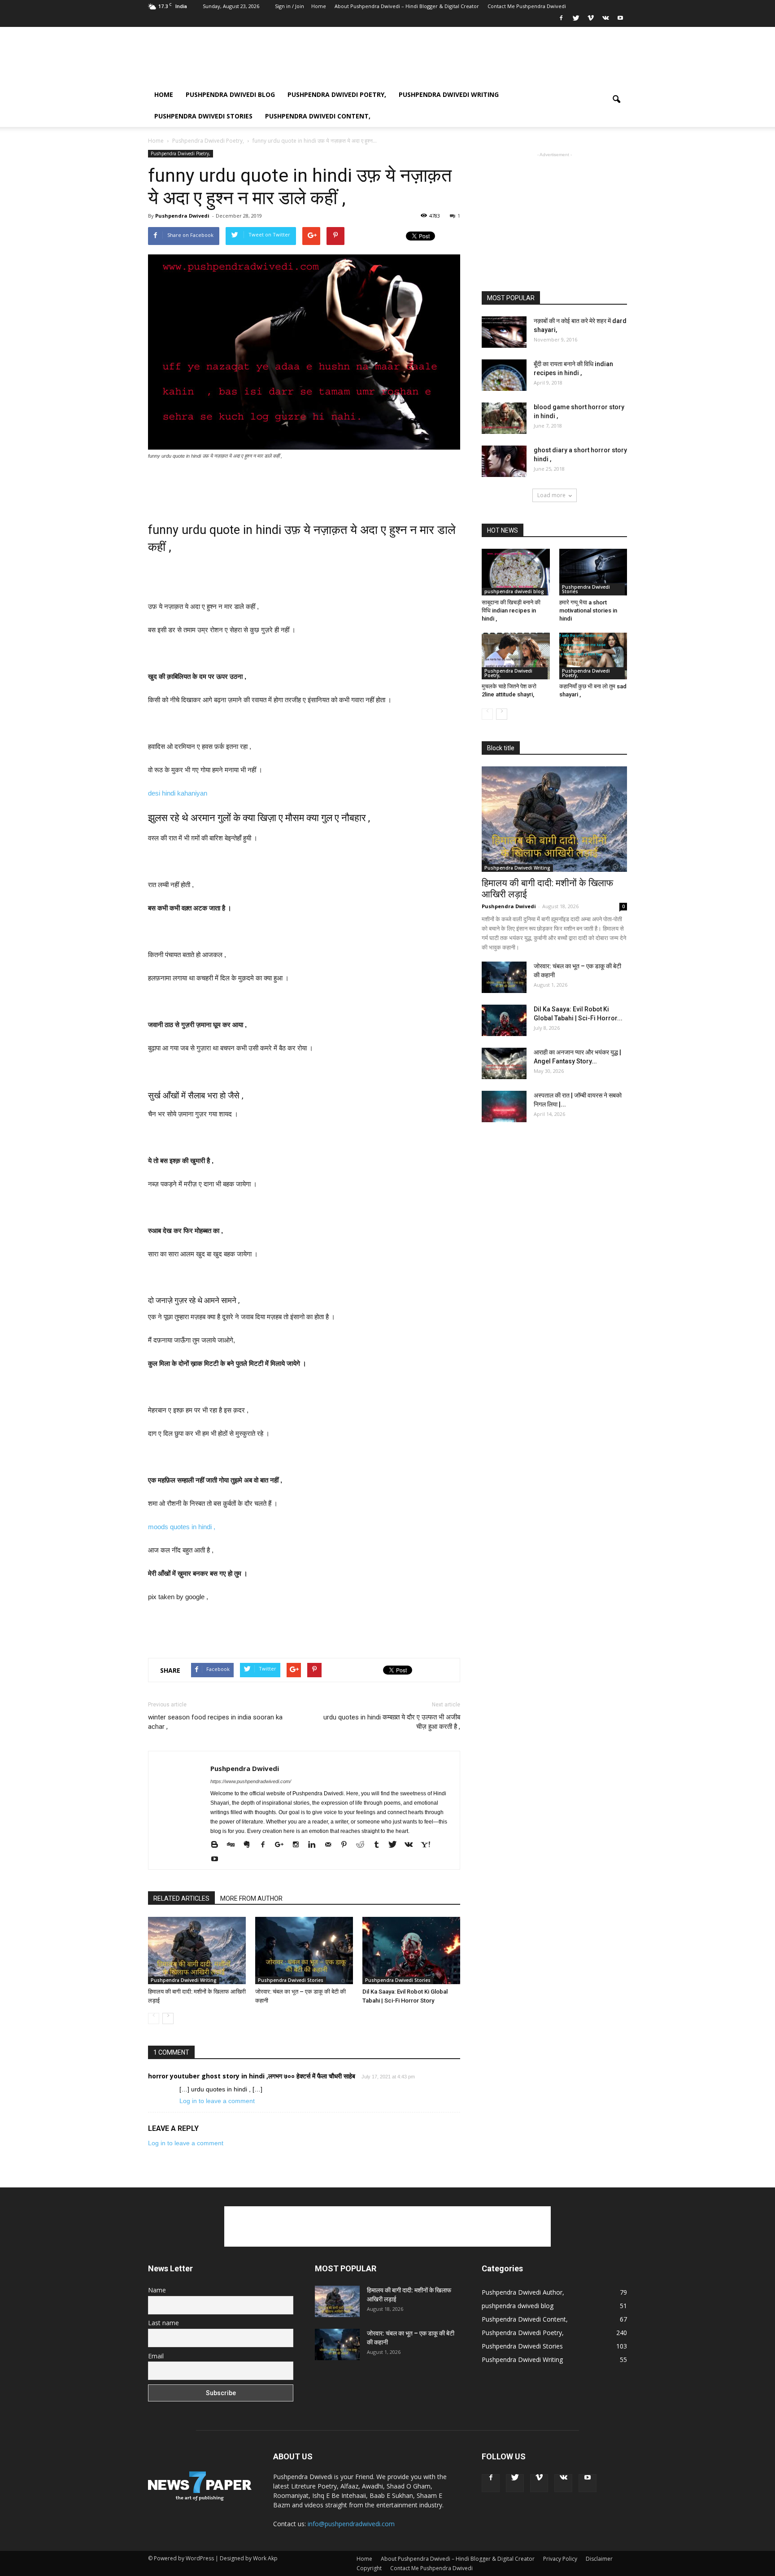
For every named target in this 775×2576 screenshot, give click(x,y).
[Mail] (331, 1844)
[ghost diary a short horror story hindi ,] (504, 461)
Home (319, 6)
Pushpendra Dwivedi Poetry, (337, 94)
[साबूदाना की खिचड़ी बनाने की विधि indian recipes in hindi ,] (516, 572)
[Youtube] (620, 21)
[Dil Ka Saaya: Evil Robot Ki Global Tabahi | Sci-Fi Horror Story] (411, 1951)
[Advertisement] (464, 60)
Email (156, 2356)
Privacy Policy (560, 2559)
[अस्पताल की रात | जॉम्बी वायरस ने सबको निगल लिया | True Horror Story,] (504, 1106)
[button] (616, 105)
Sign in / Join (290, 6)
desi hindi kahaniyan (178, 793)
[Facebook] (561, 21)
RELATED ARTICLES (181, 1898)
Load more (551, 495)
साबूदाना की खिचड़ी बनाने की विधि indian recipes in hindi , (511, 610)
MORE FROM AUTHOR (251, 1898)
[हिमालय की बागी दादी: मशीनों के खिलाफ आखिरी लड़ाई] (197, 1951)
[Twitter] (576, 21)
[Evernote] (250, 1844)
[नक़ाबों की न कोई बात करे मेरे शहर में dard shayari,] (504, 332)
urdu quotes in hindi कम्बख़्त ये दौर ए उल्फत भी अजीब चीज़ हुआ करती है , (392, 1722)
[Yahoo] (429, 1844)
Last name (163, 2323)
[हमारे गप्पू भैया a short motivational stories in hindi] (593, 572)
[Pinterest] (347, 1844)
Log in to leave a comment (217, 2101)
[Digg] (234, 1844)
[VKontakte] (605, 21)
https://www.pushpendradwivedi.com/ (251, 1781)
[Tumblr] (380, 1844)
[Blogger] (218, 1844)
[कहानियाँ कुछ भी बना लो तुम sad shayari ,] (593, 656)
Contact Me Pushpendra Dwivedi (527, 6)
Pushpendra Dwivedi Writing (449, 94)
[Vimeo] (591, 21)
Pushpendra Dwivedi (182, 216)
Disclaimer (599, 2559)
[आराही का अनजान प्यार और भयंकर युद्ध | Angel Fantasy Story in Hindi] (504, 1063)
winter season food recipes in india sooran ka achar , (215, 1722)
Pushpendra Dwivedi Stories (203, 116)
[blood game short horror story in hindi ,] (504, 418)
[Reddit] (364, 1844)
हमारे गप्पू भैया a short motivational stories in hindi (588, 610)
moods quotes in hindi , (183, 1527)
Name (157, 2290)
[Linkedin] (315, 1844)
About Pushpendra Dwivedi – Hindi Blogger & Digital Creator (407, 6)
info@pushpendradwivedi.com (351, 2524)
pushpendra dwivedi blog (230, 94)
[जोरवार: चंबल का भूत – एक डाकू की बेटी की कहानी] (304, 1951)
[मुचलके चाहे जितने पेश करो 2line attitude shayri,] (516, 656)
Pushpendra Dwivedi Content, (318, 116)
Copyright (369, 2568)
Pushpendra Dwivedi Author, (523, 2292)
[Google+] (283, 1844)
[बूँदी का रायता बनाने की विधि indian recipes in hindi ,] (504, 375)
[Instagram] (299, 1844)
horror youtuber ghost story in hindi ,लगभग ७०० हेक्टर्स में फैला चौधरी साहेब (252, 2076)
